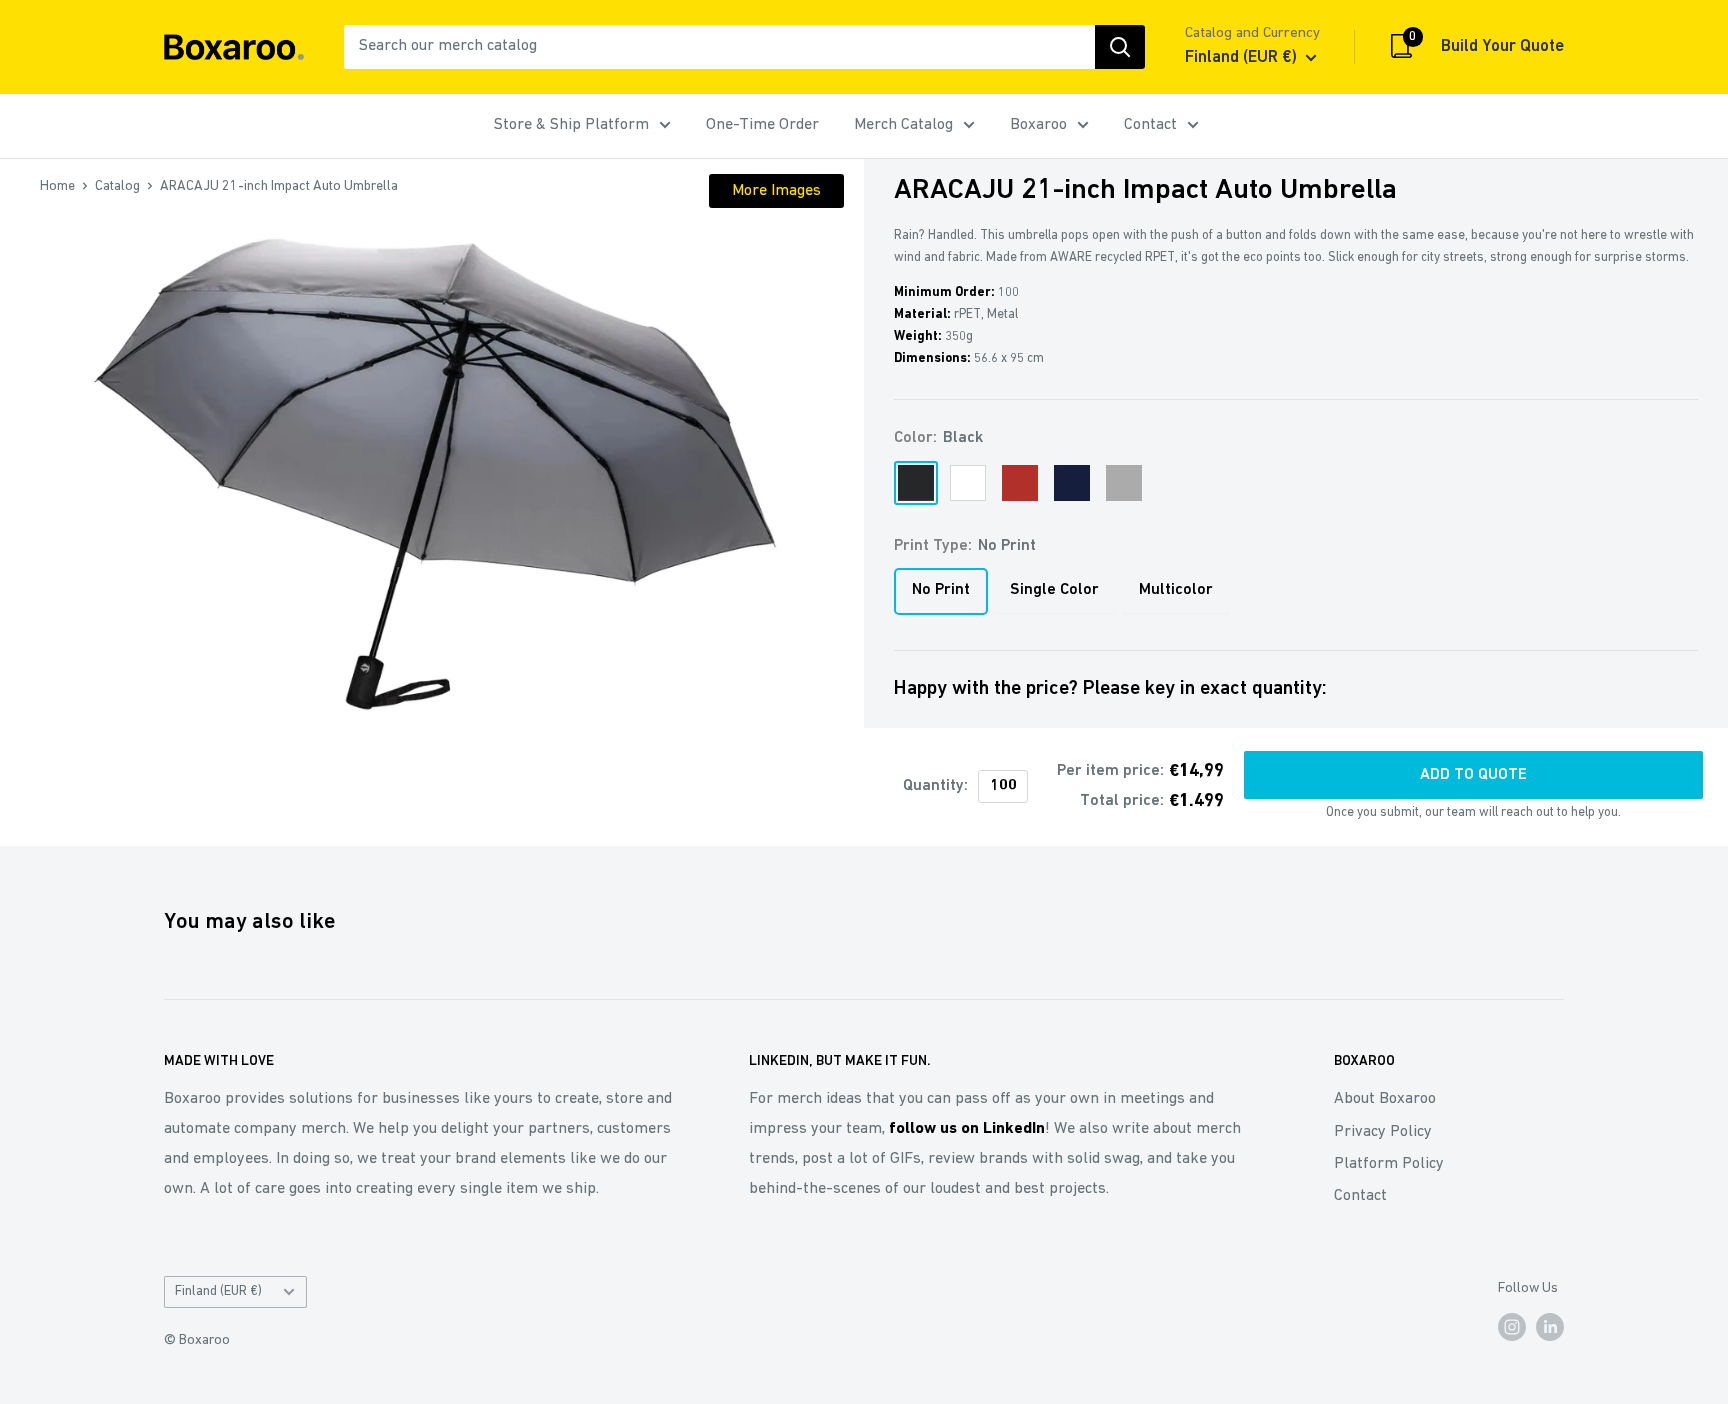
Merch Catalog (903, 125)
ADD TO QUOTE (1473, 775)
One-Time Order (762, 125)
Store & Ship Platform (571, 125)
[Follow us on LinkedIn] (1550, 1327)
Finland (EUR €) (218, 1291)
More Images (776, 191)
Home (57, 186)
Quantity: (935, 786)
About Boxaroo (1385, 1099)
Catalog (117, 186)
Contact (1150, 125)
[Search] (1120, 47)
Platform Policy (1389, 1164)
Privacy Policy (1383, 1132)
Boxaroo (1038, 125)
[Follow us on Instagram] (1512, 1327)
